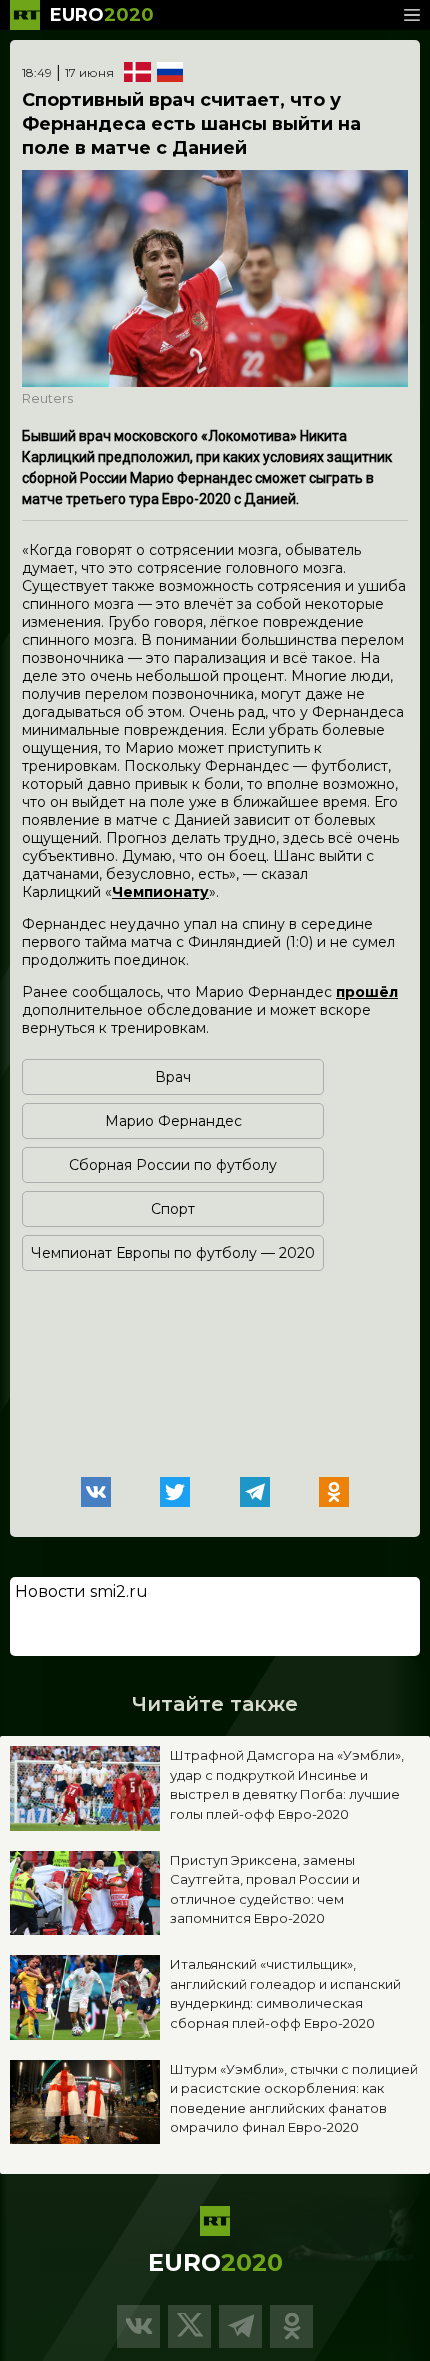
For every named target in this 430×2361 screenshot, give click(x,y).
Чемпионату (160, 892)
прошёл (367, 992)
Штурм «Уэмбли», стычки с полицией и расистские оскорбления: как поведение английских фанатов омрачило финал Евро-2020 (294, 2098)
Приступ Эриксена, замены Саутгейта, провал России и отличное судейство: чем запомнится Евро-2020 (265, 1889)
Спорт (173, 1209)
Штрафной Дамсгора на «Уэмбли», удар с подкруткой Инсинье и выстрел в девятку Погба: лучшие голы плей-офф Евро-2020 (287, 1784)
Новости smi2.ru (81, 1591)
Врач (173, 1077)
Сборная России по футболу (173, 1165)
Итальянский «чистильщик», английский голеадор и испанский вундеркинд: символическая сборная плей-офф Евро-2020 (285, 1993)
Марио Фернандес (173, 1121)
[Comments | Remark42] (215, 1346)
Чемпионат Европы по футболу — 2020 (173, 1253)
